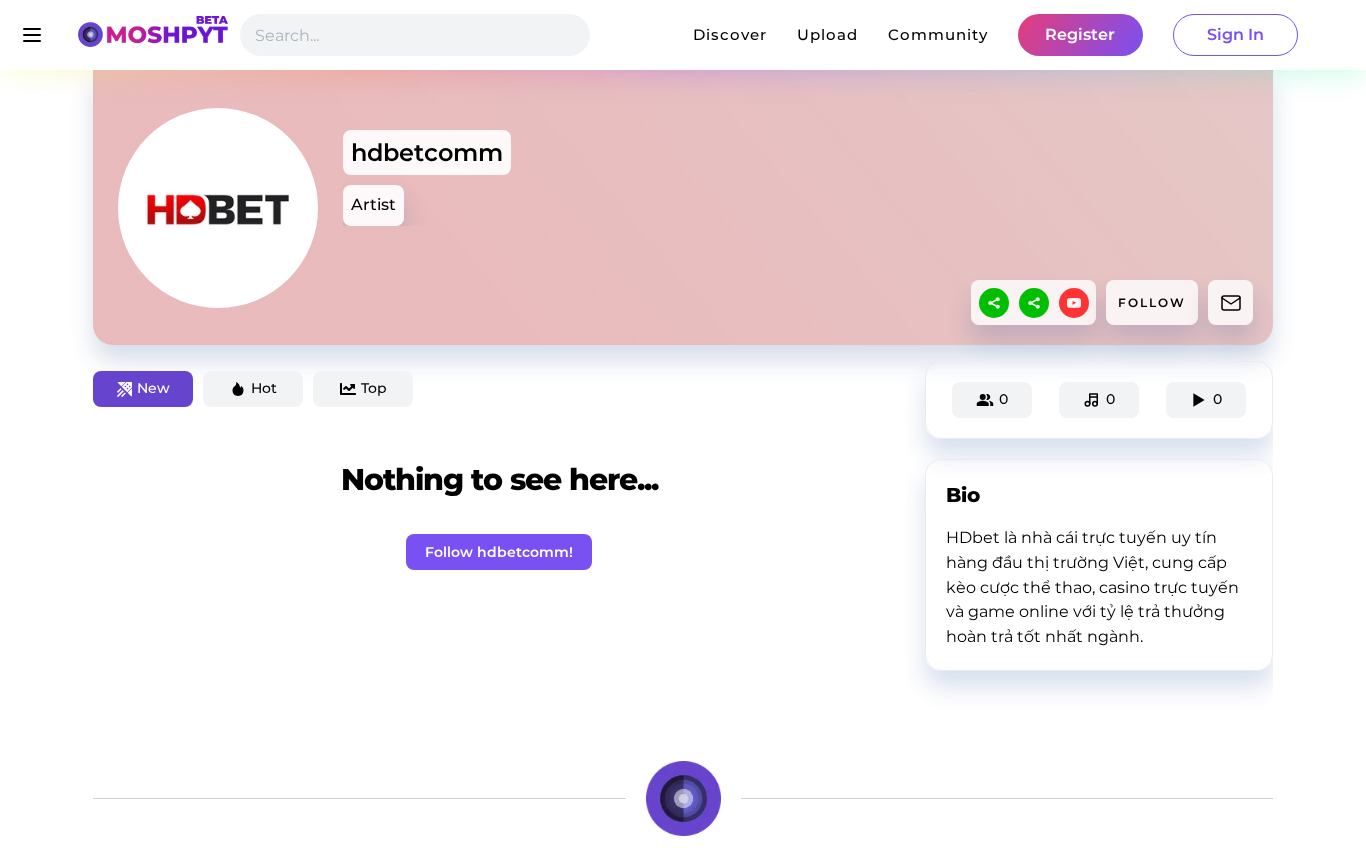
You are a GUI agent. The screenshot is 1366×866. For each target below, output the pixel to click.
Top (374, 388)
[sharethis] (994, 303)
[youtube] (1074, 303)
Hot (264, 388)
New (153, 388)
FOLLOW (1152, 302)
